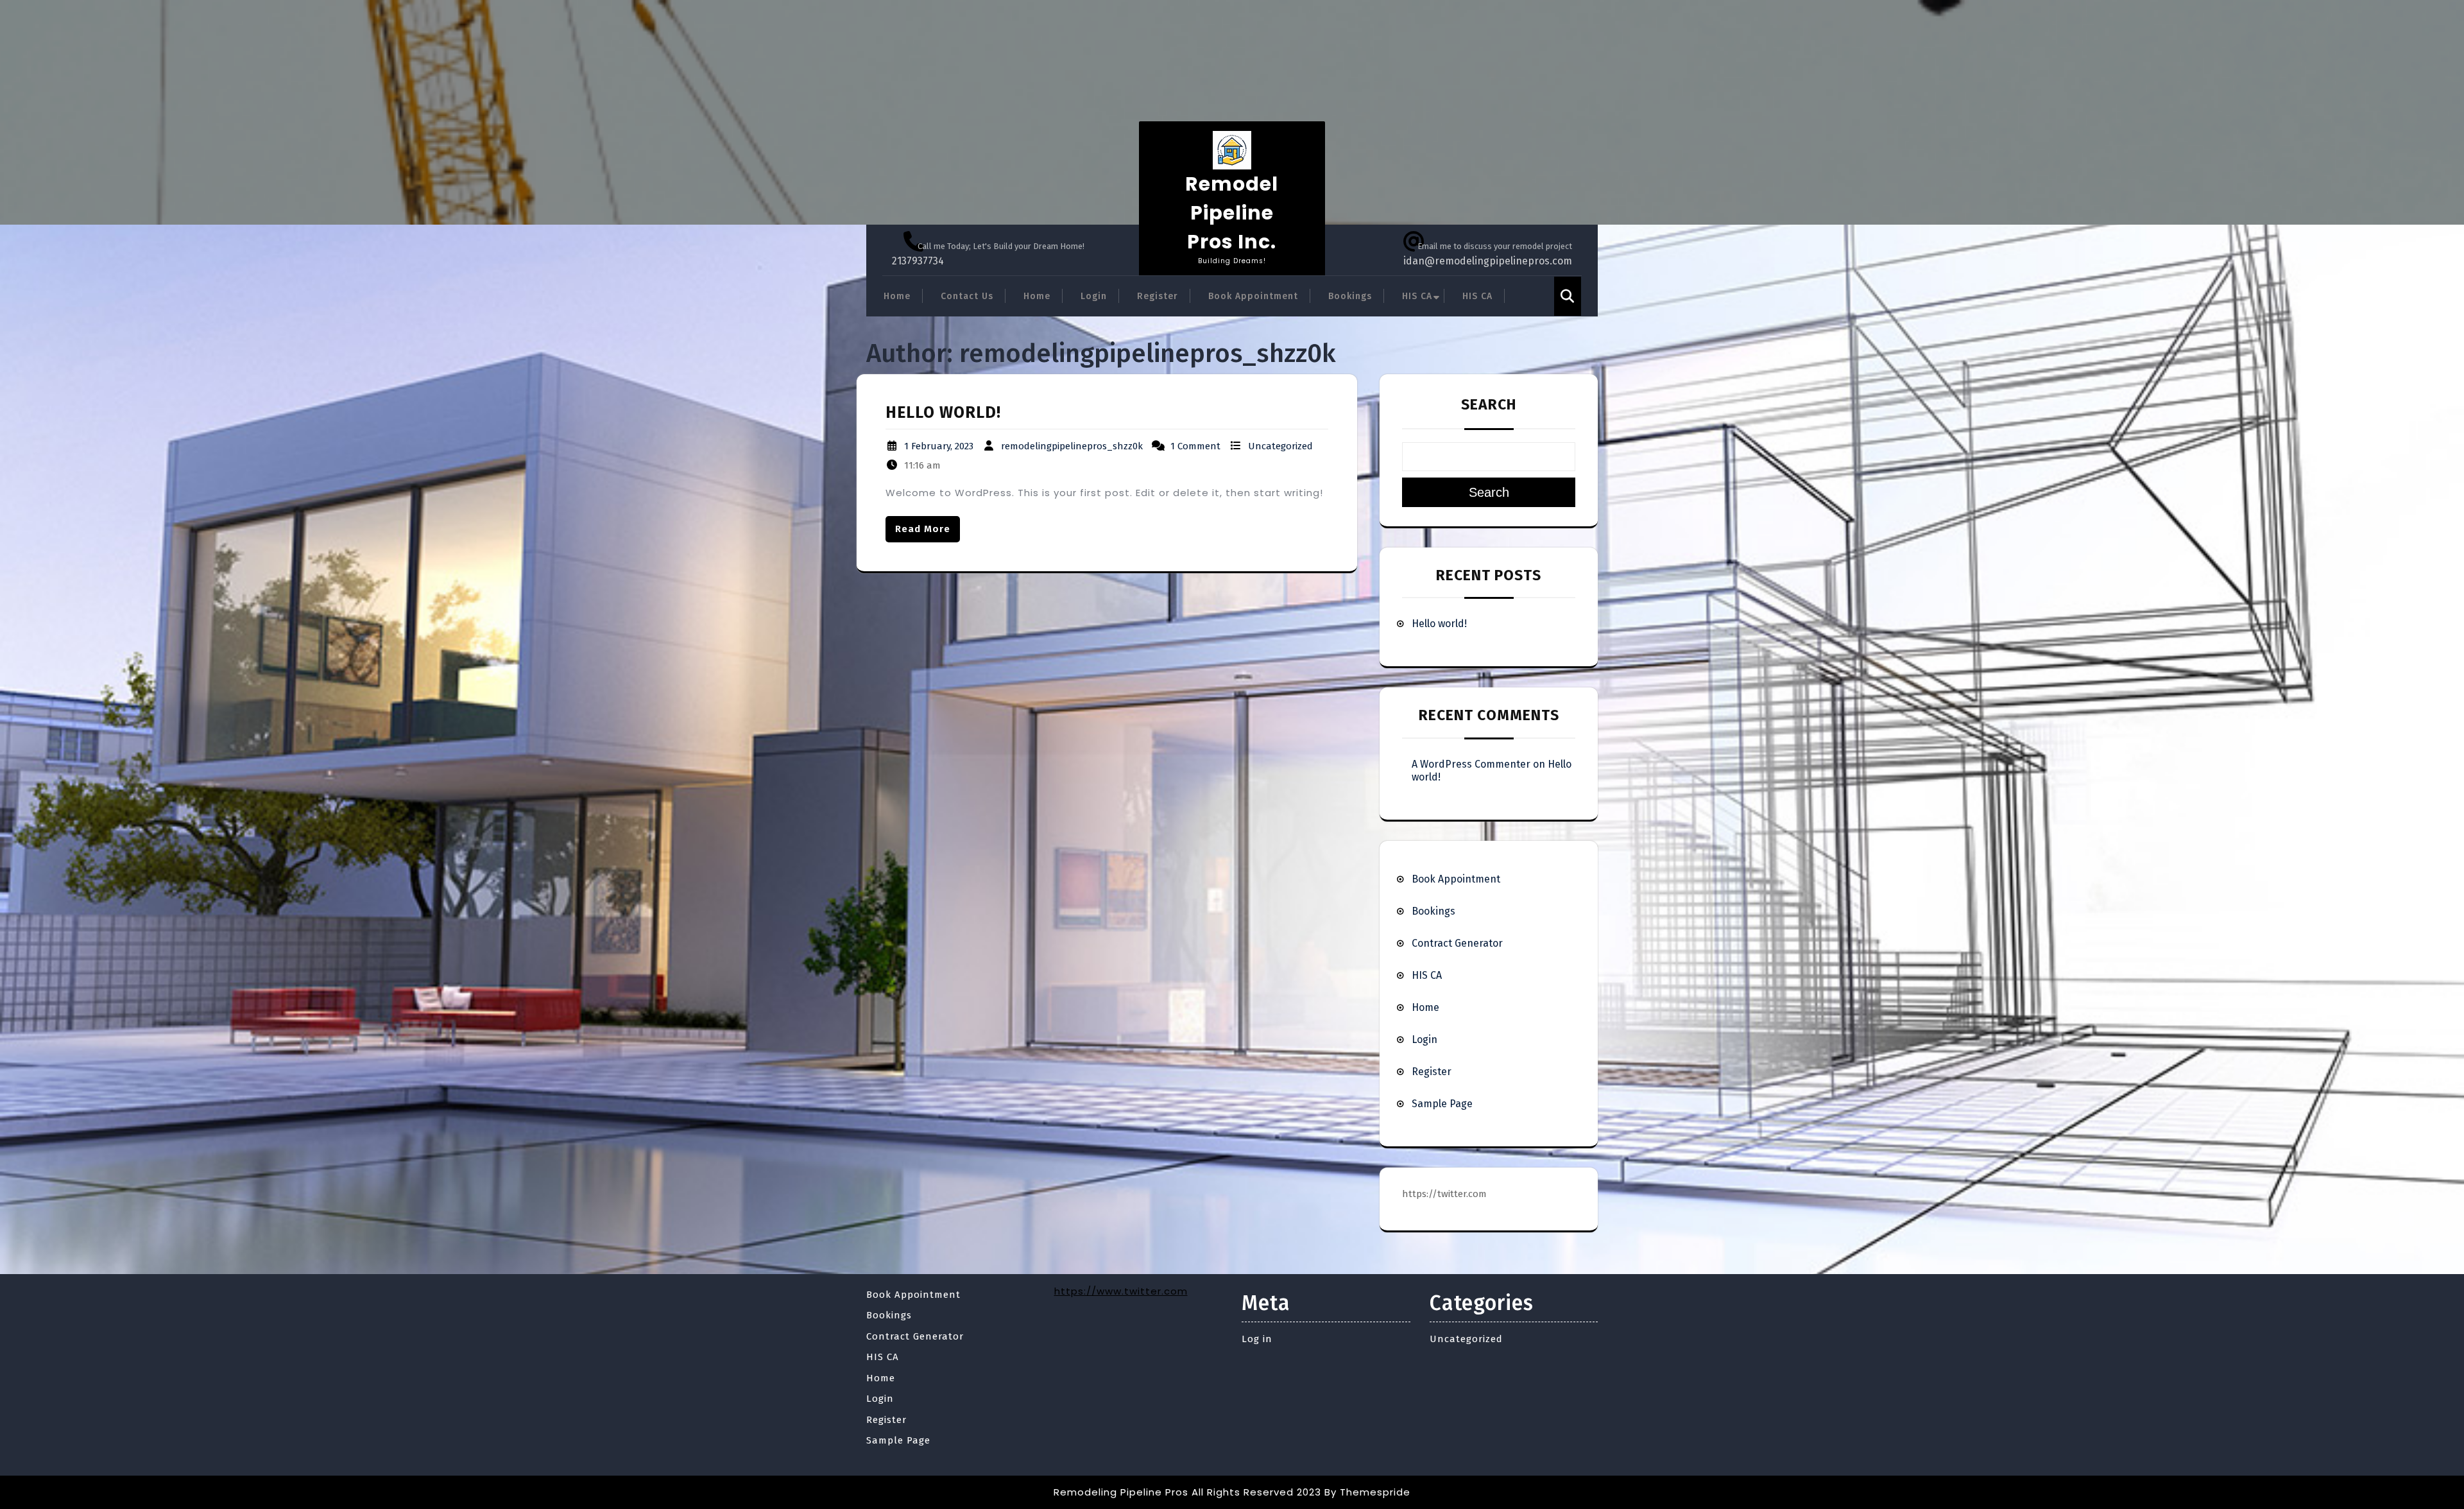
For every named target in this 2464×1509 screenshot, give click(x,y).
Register (1158, 296)
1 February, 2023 (939, 446)
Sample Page (1442, 1104)
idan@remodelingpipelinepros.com (1488, 261)
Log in (1257, 1339)
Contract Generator (1457, 943)
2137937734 (918, 261)
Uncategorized (1280, 446)
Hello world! (943, 413)
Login (1094, 296)
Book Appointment (1253, 296)
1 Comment (1195, 446)
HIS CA (1417, 296)
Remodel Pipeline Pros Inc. (1232, 213)
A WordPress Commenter (1471, 764)
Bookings (1350, 296)
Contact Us (967, 296)
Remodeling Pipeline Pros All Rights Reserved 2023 (1187, 1492)
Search (1489, 404)
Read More (923, 529)
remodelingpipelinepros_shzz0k (1072, 446)
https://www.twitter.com (1121, 1291)
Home (897, 296)
